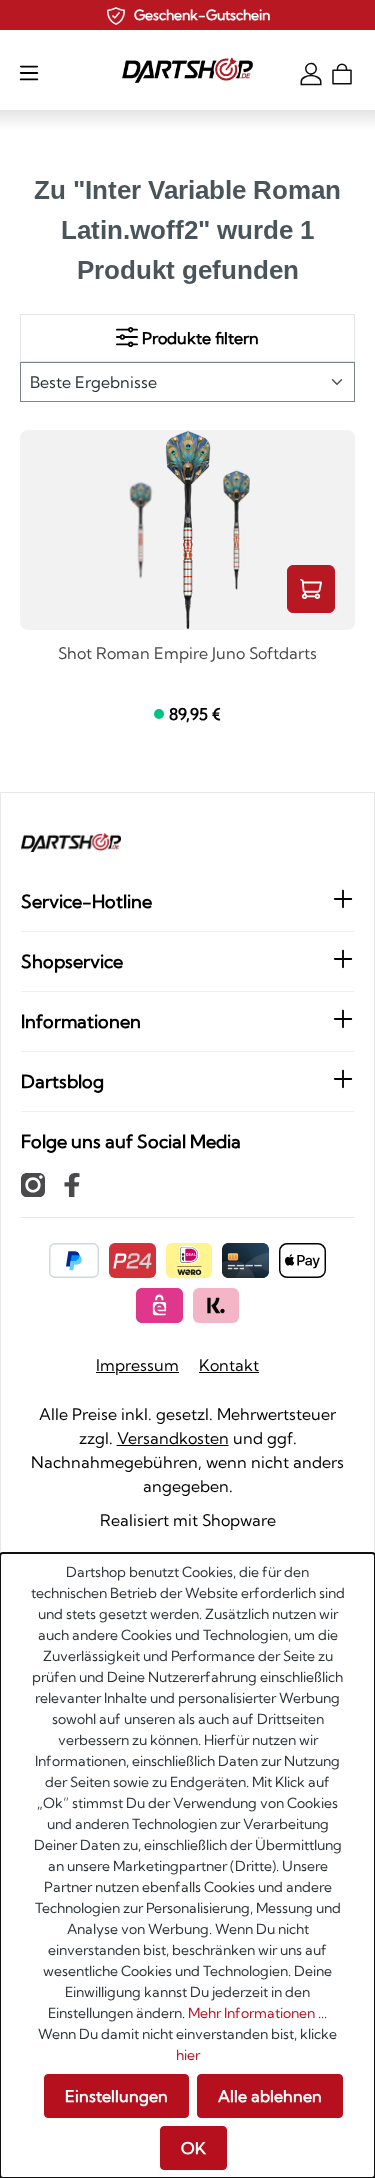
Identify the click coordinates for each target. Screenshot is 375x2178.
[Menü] (29, 72)
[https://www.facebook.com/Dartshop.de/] (72, 1184)
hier (188, 2055)
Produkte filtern (198, 338)
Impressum (137, 1365)
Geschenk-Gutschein (202, 15)
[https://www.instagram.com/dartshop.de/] (33, 1184)
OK (193, 2148)
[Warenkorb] (342, 72)
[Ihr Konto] (311, 72)
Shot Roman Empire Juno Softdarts (187, 654)
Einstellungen (116, 2096)
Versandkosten (173, 1438)
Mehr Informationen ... (257, 2013)
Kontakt (229, 1365)
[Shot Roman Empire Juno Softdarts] (187, 530)
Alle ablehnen (270, 2096)
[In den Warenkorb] (311, 589)
